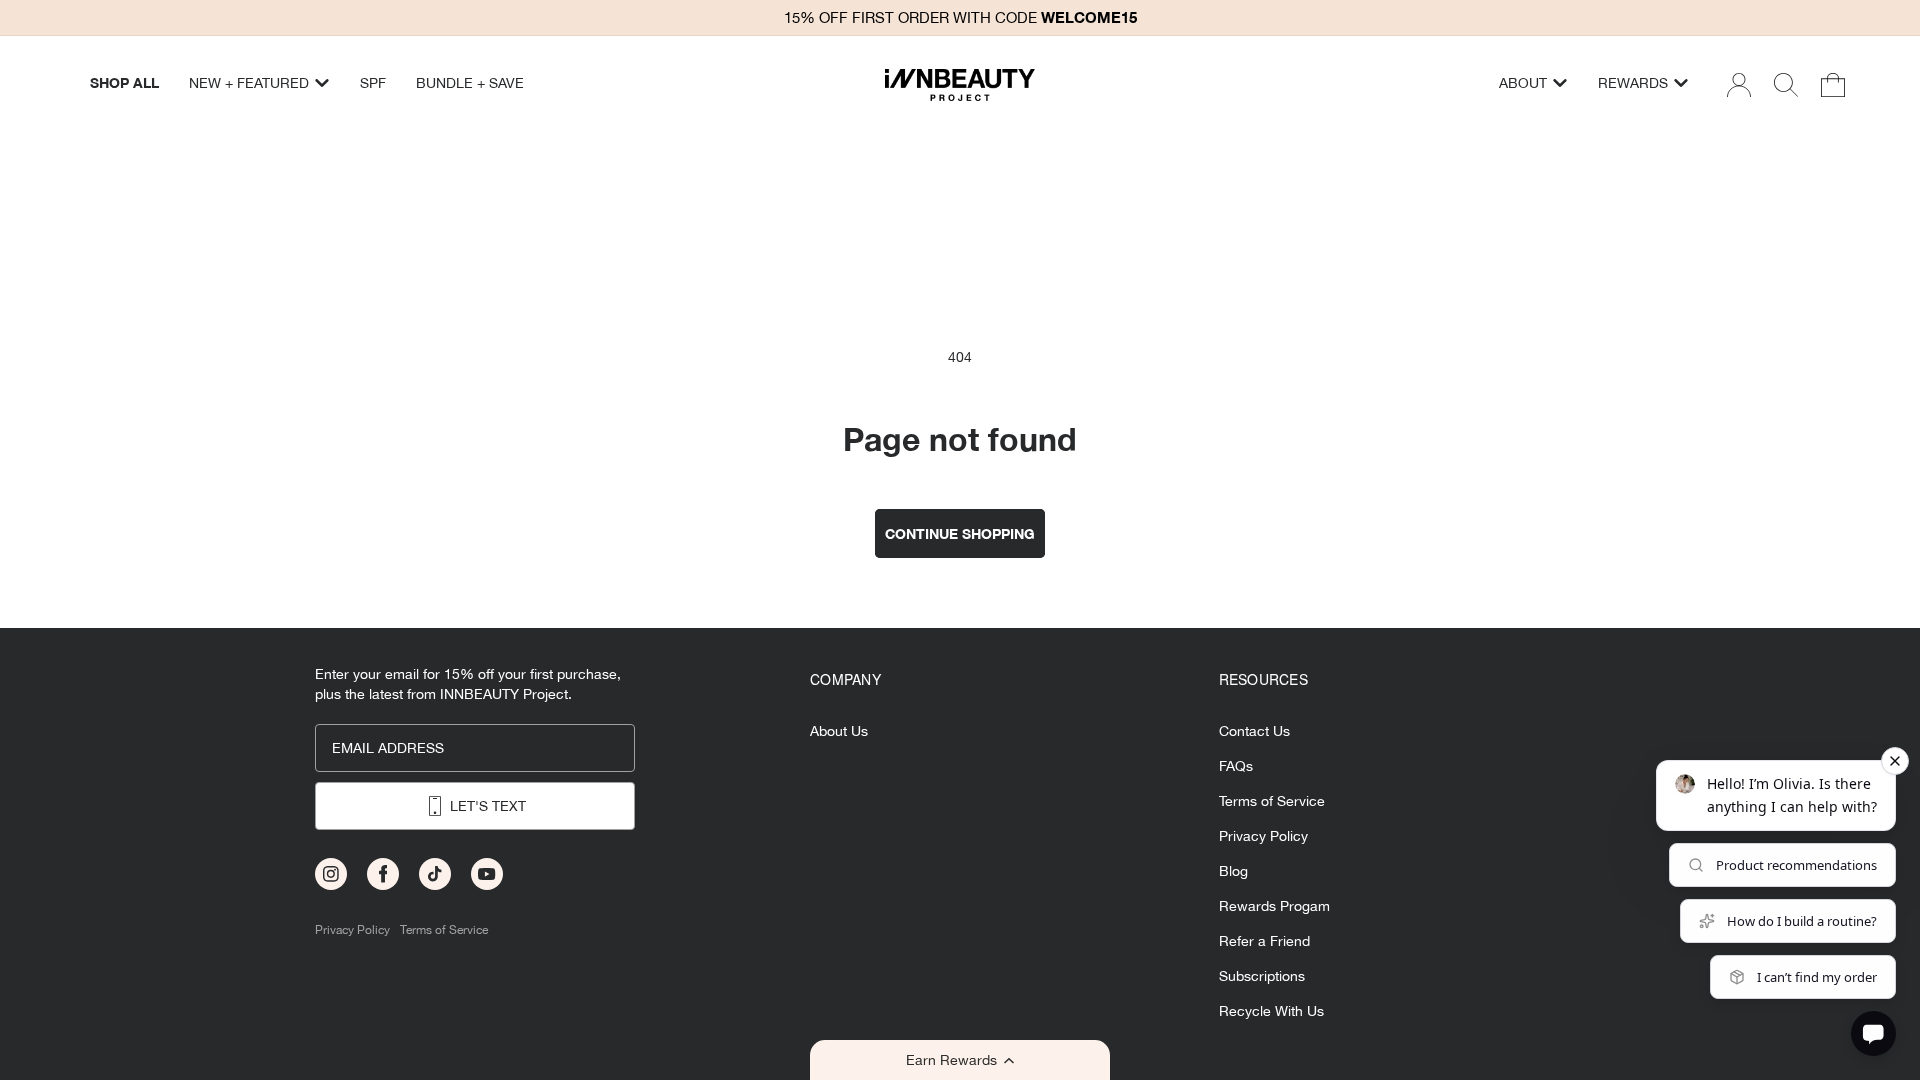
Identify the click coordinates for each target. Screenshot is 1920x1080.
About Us (839, 731)
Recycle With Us (1271, 1011)
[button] (960, 1060)
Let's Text (488, 806)
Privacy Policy (352, 930)
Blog (1233, 871)
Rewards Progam (1274, 906)
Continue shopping (960, 533)
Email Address (388, 748)
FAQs (1236, 766)
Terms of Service (444, 930)
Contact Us (1254, 731)
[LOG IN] (1739, 85)
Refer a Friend (1264, 941)
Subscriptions (1262, 976)
